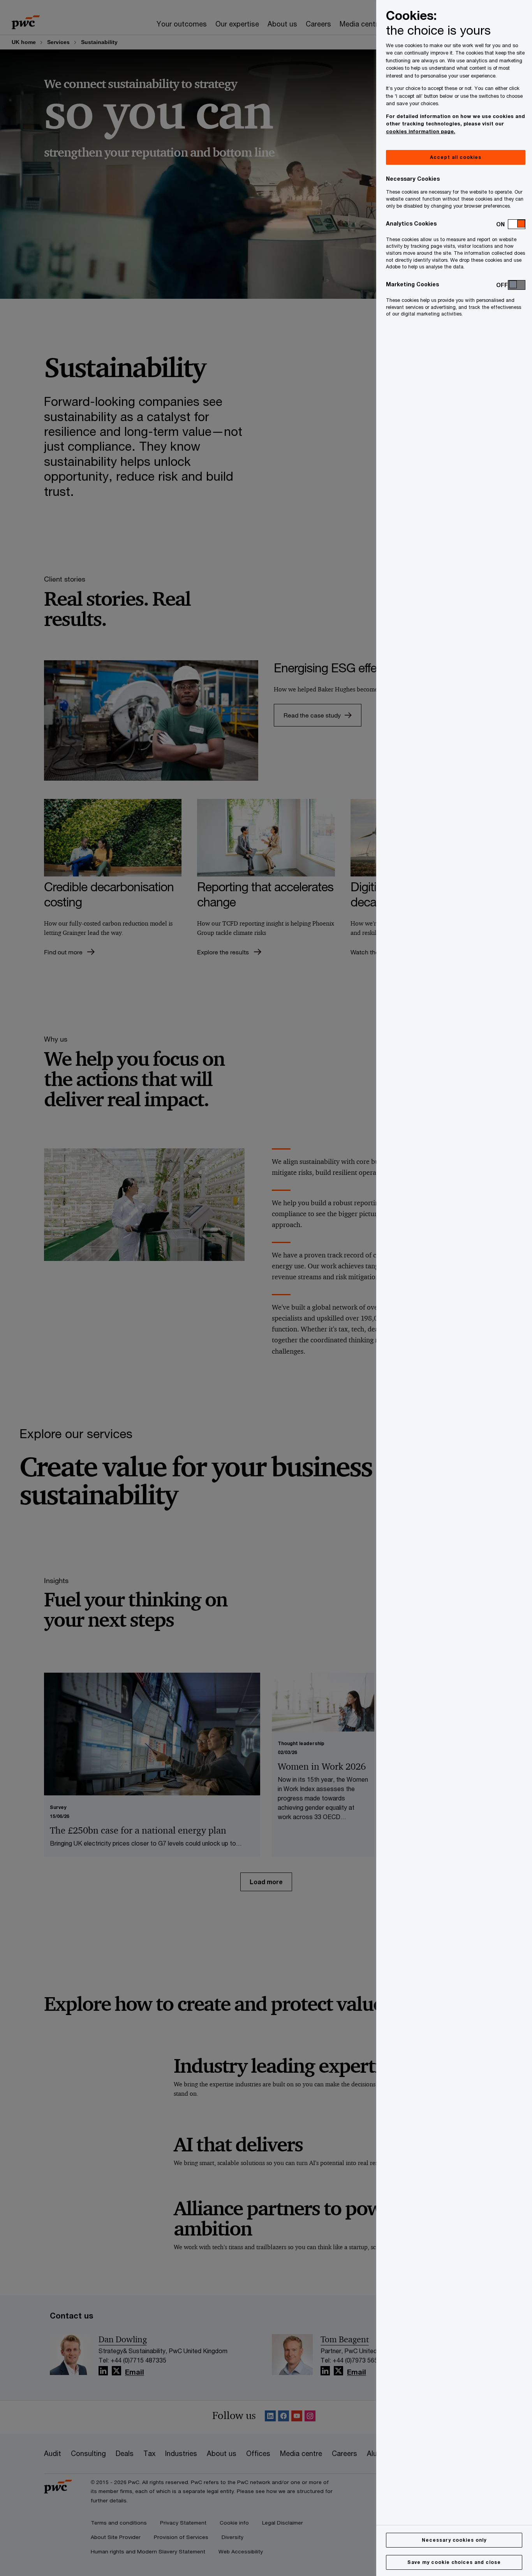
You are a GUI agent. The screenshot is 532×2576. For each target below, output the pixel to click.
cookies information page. (421, 131)
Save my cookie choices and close (454, 2562)
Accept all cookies (455, 157)
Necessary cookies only (454, 2540)
